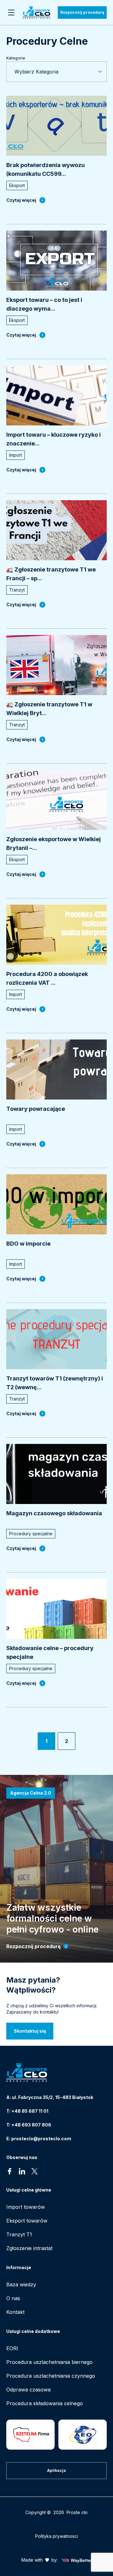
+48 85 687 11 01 (30, 2111)
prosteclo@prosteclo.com (41, 2139)
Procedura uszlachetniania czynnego (51, 2376)
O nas (13, 2298)
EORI (12, 2348)
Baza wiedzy (21, 2284)
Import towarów (26, 2207)
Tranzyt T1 (19, 2234)
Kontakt (15, 2312)
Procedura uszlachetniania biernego (49, 2362)
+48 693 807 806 (31, 2125)
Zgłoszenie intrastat (29, 2248)
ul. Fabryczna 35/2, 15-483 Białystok (53, 2097)
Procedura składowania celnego (45, 2403)
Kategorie (16, 58)
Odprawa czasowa (28, 2390)
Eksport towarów (27, 2221)
